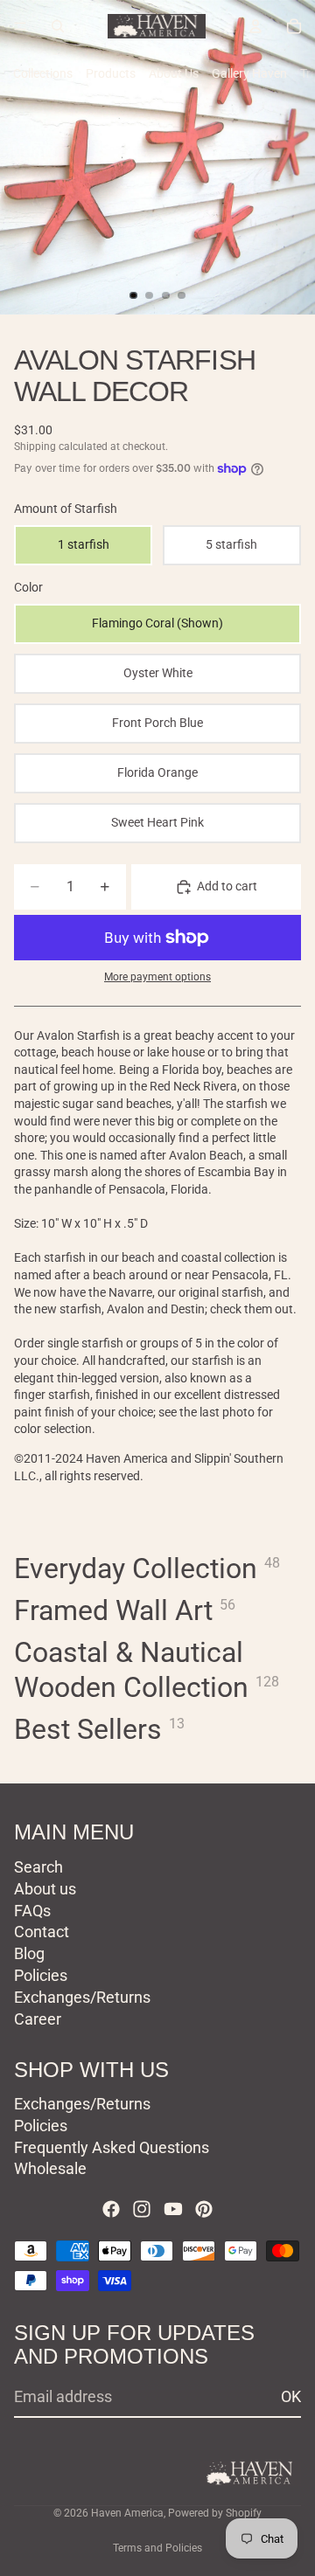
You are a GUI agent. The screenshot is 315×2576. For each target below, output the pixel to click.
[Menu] (20, 26)
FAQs (32, 1910)
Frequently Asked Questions (112, 2147)
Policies (41, 1975)
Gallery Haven (249, 73)
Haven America (127, 2513)
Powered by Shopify (215, 2513)
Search (38, 1867)
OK (291, 2396)
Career (38, 2018)
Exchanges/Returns (82, 1996)
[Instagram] (142, 2209)
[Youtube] (173, 2209)
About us (45, 1888)
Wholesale (50, 2168)
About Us (174, 73)
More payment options (157, 977)
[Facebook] (111, 2209)
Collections (43, 73)
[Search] (58, 26)
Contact (42, 1932)
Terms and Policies (157, 2548)
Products (111, 73)
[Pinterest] (204, 2209)
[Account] (255, 26)
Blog (29, 1953)
